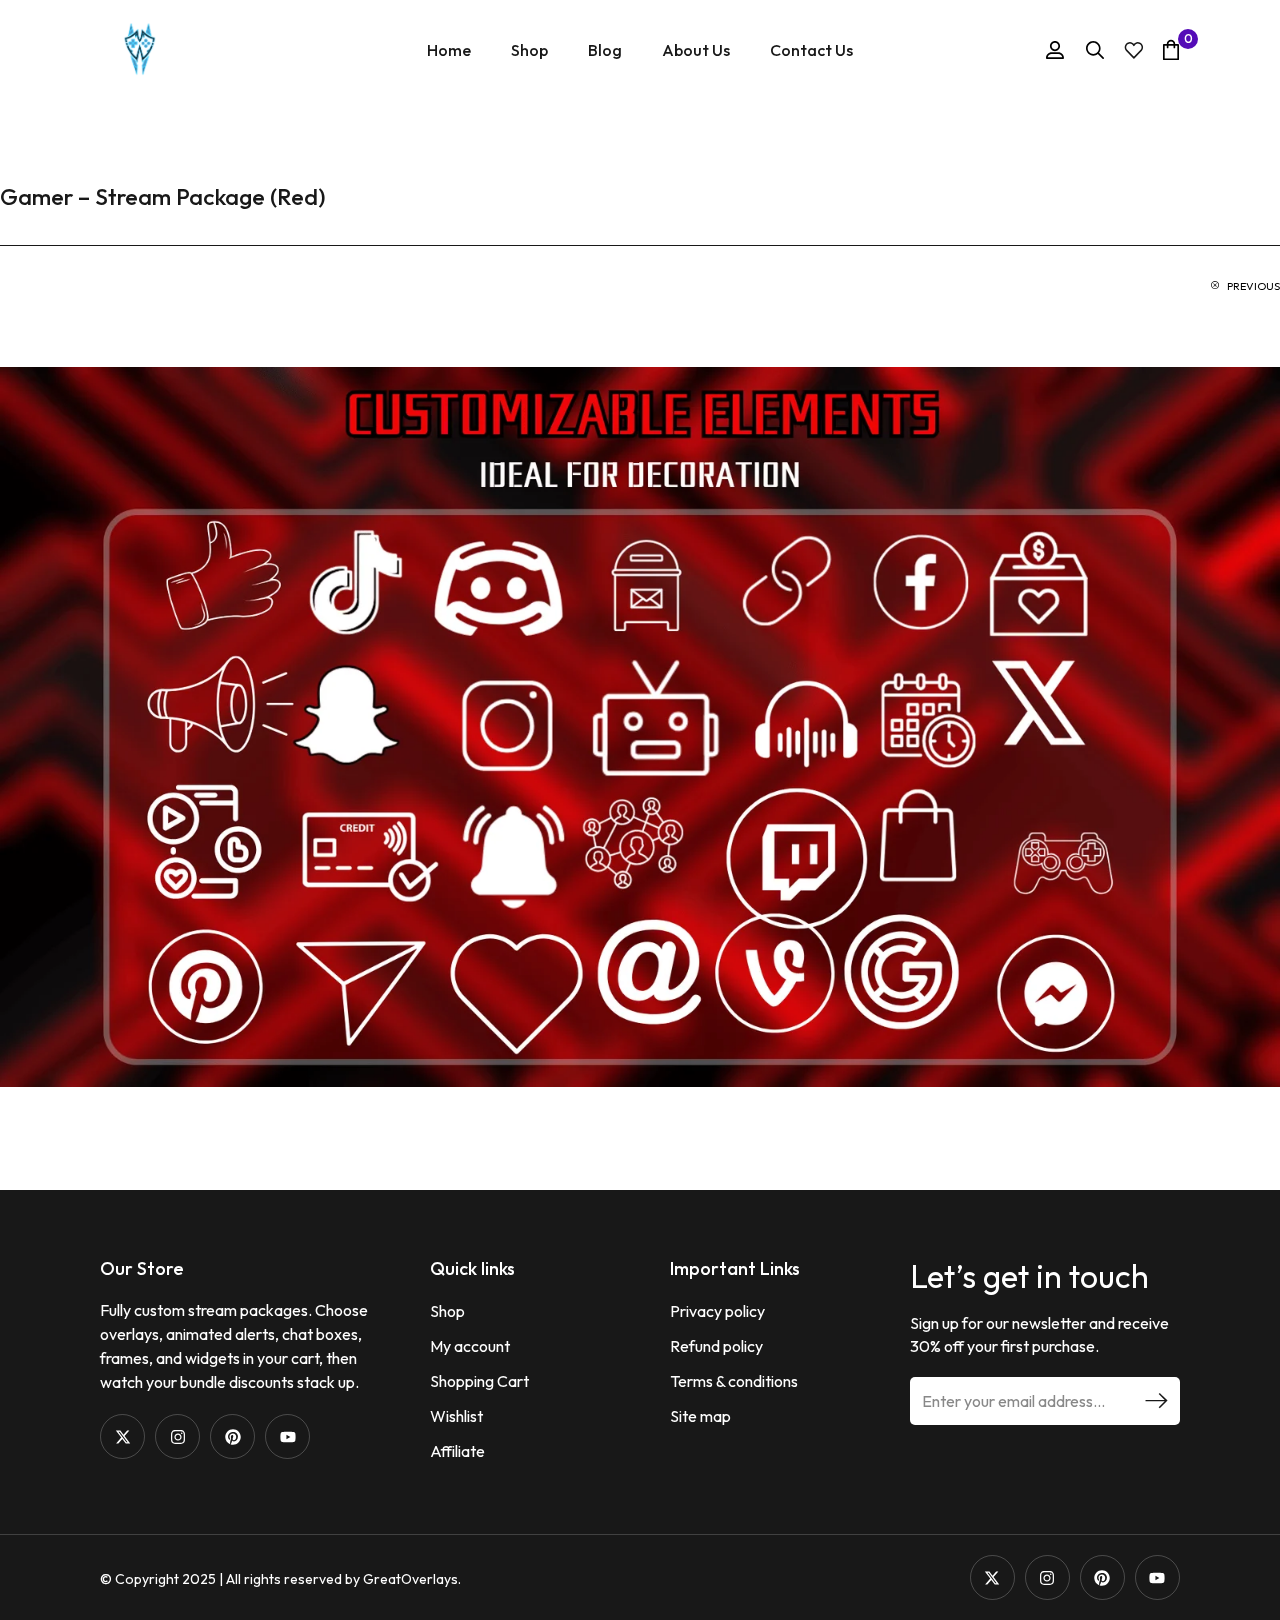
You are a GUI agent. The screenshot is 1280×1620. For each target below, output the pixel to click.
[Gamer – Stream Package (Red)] (640, 725)
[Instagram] (177, 1436)
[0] (1171, 49)
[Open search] (1095, 50)
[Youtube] (287, 1436)
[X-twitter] (122, 1436)
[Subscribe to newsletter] (1156, 1401)
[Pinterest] (232, 1436)
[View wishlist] (1134, 50)
